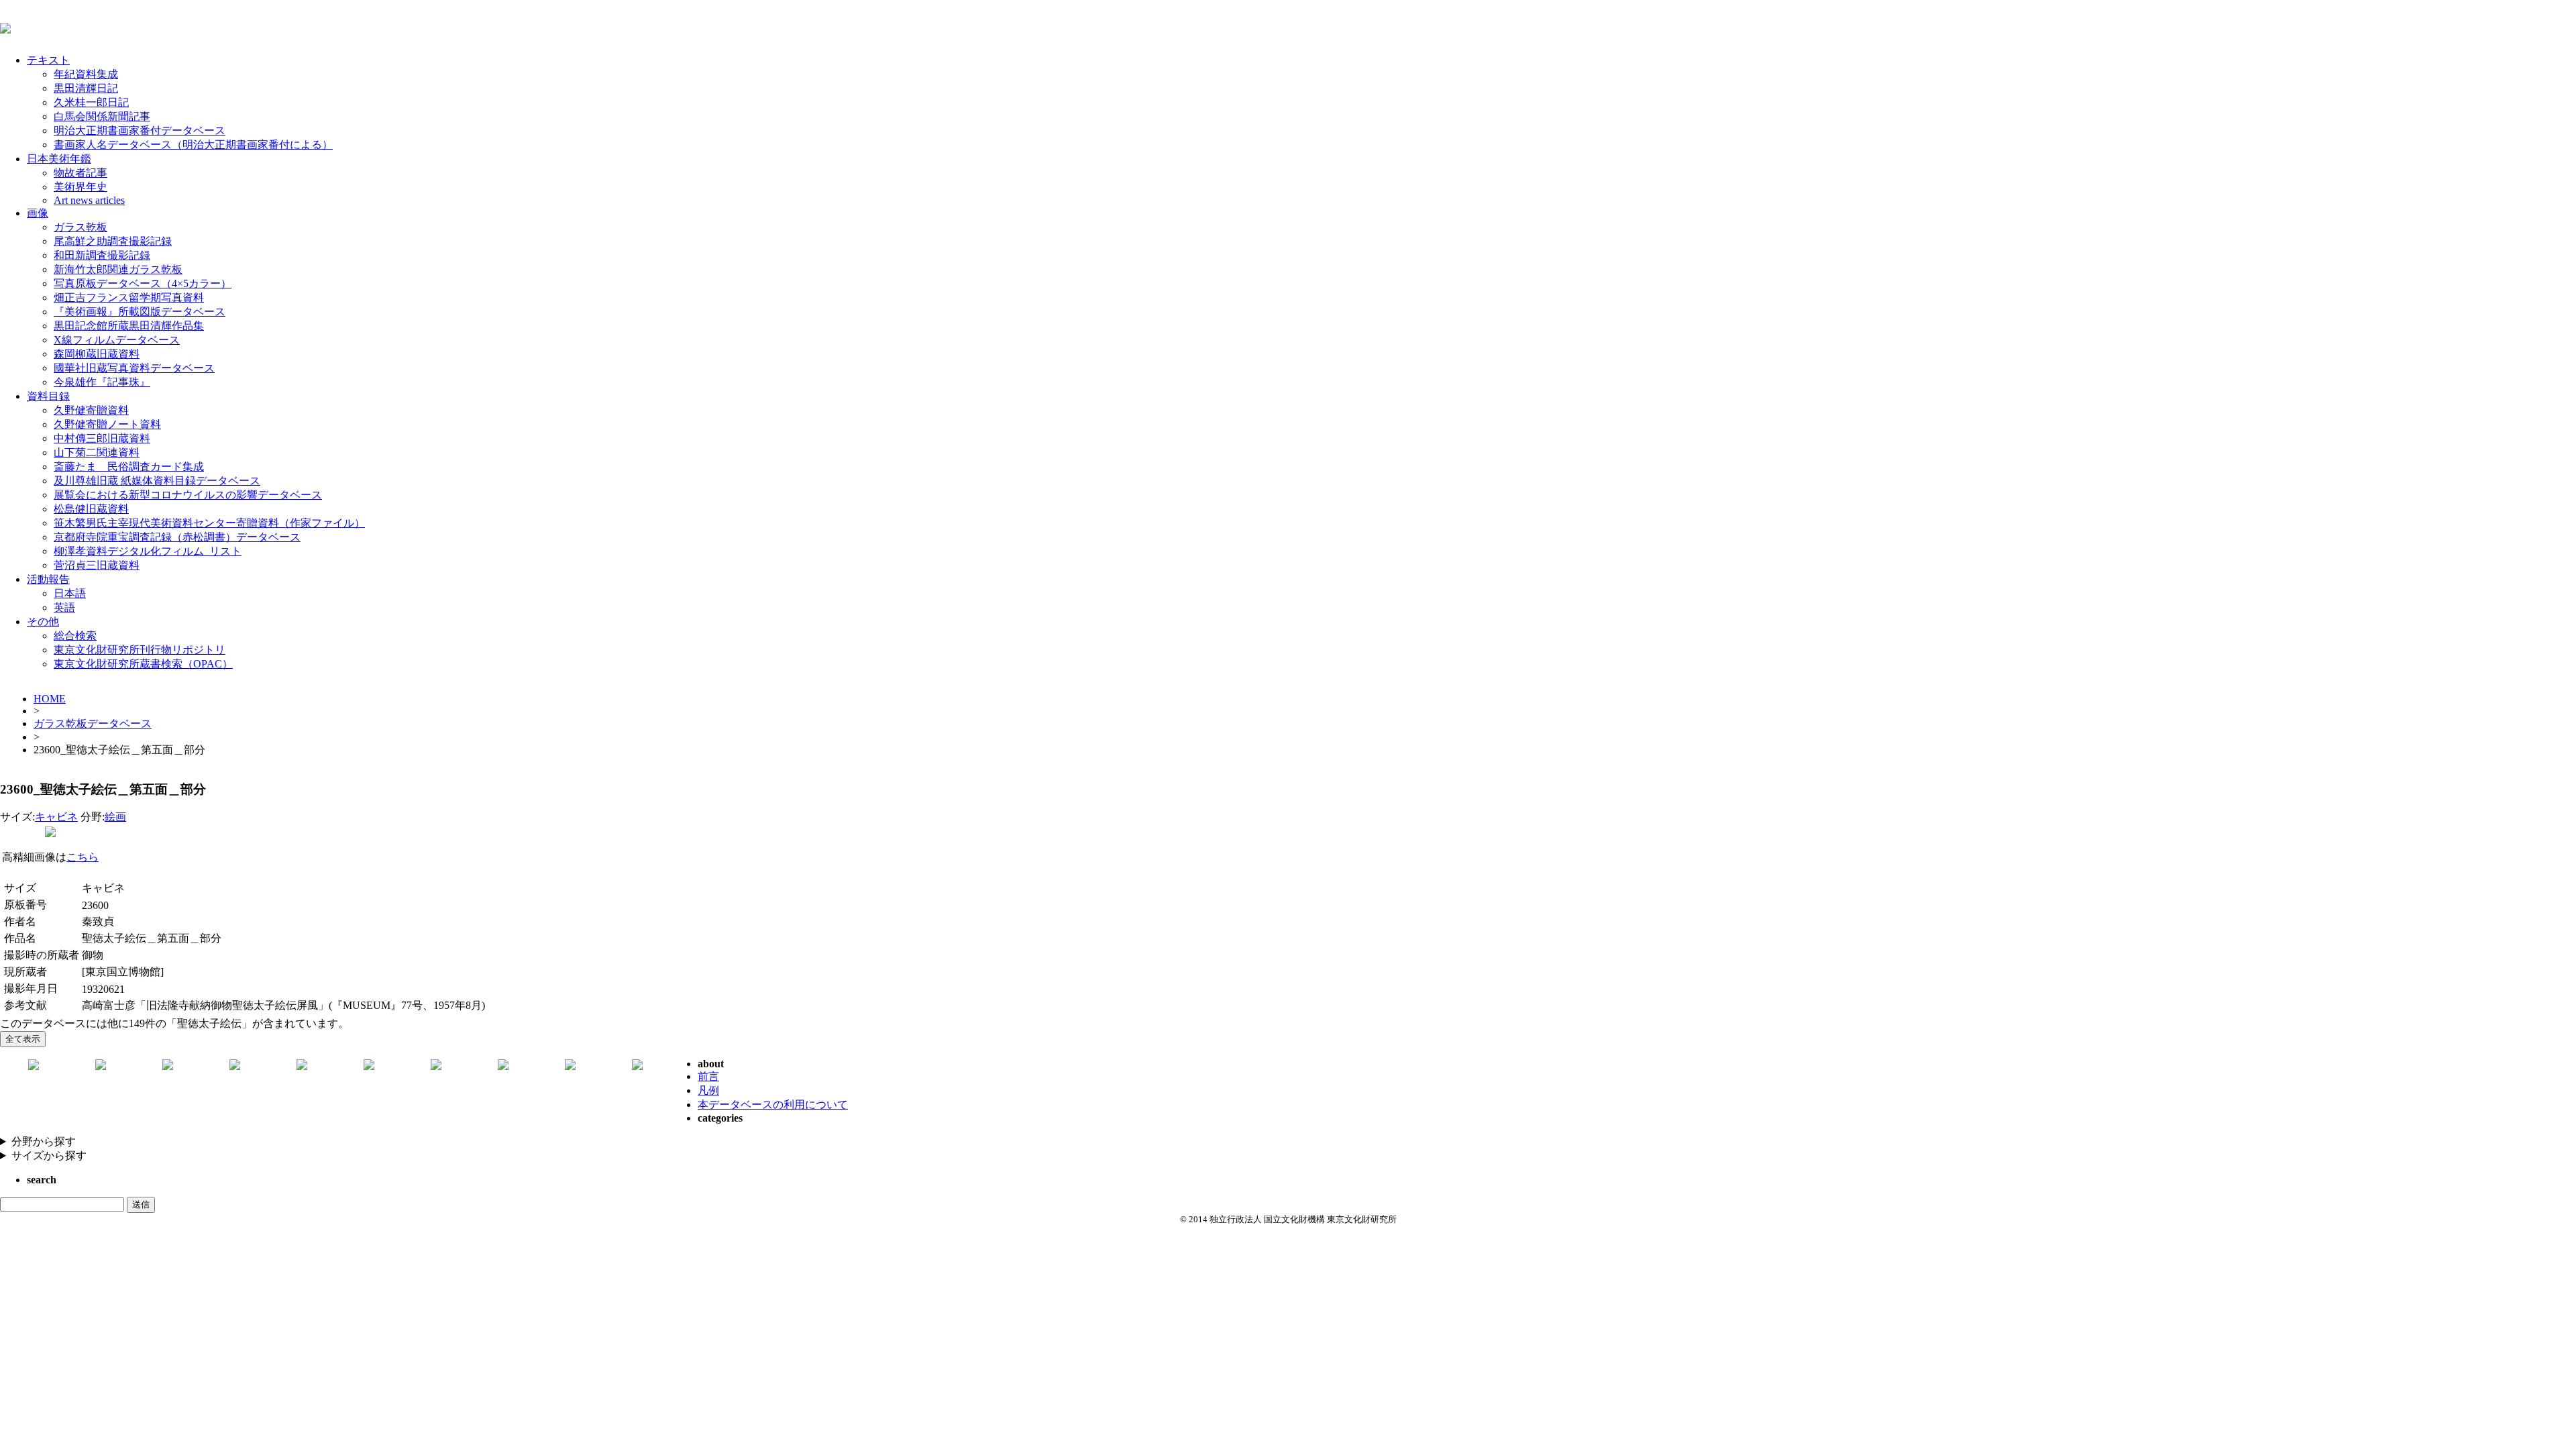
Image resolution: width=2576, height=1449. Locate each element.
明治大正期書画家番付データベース (140, 130)
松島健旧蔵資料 (91, 509)
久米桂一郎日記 (91, 102)
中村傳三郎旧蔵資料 (102, 438)
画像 (38, 213)
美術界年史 (80, 187)
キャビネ (56, 817)
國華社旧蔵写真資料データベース (134, 368)
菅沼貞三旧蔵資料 (97, 565)
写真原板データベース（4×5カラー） (143, 283)
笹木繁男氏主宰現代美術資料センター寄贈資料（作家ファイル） (209, 523)
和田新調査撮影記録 (102, 255)
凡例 (708, 1090)
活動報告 (48, 579)
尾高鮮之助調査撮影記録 (113, 241)
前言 (708, 1076)
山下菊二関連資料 (97, 452)
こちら (83, 857)
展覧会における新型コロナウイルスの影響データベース (188, 495)
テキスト (48, 60)
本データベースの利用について (773, 1105)
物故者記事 (80, 173)
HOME (50, 699)
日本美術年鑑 (59, 159)
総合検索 (75, 636)
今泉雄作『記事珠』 (102, 382)
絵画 (115, 817)
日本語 (70, 593)
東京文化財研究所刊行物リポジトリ (140, 650)
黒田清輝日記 (86, 88)
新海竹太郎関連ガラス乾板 (118, 269)
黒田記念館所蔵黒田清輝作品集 (129, 326)
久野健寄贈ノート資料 (107, 424)
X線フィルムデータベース (117, 340)
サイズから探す (49, 1156)
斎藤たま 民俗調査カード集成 (129, 467)
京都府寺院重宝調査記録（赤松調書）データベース (177, 537)
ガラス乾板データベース (93, 723)
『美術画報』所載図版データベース (140, 312)
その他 (43, 622)
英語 (64, 607)
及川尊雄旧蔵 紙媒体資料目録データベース (157, 481)
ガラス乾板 (80, 227)
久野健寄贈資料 (91, 410)
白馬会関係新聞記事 (102, 116)
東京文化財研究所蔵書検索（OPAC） (143, 664)
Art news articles (89, 200)
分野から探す (44, 1141)
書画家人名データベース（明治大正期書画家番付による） (193, 145)
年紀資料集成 (86, 74)
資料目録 (48, 396)
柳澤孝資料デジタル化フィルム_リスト (148, 551)
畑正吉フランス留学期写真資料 (129, 298)
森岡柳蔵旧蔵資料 (97, 354)
